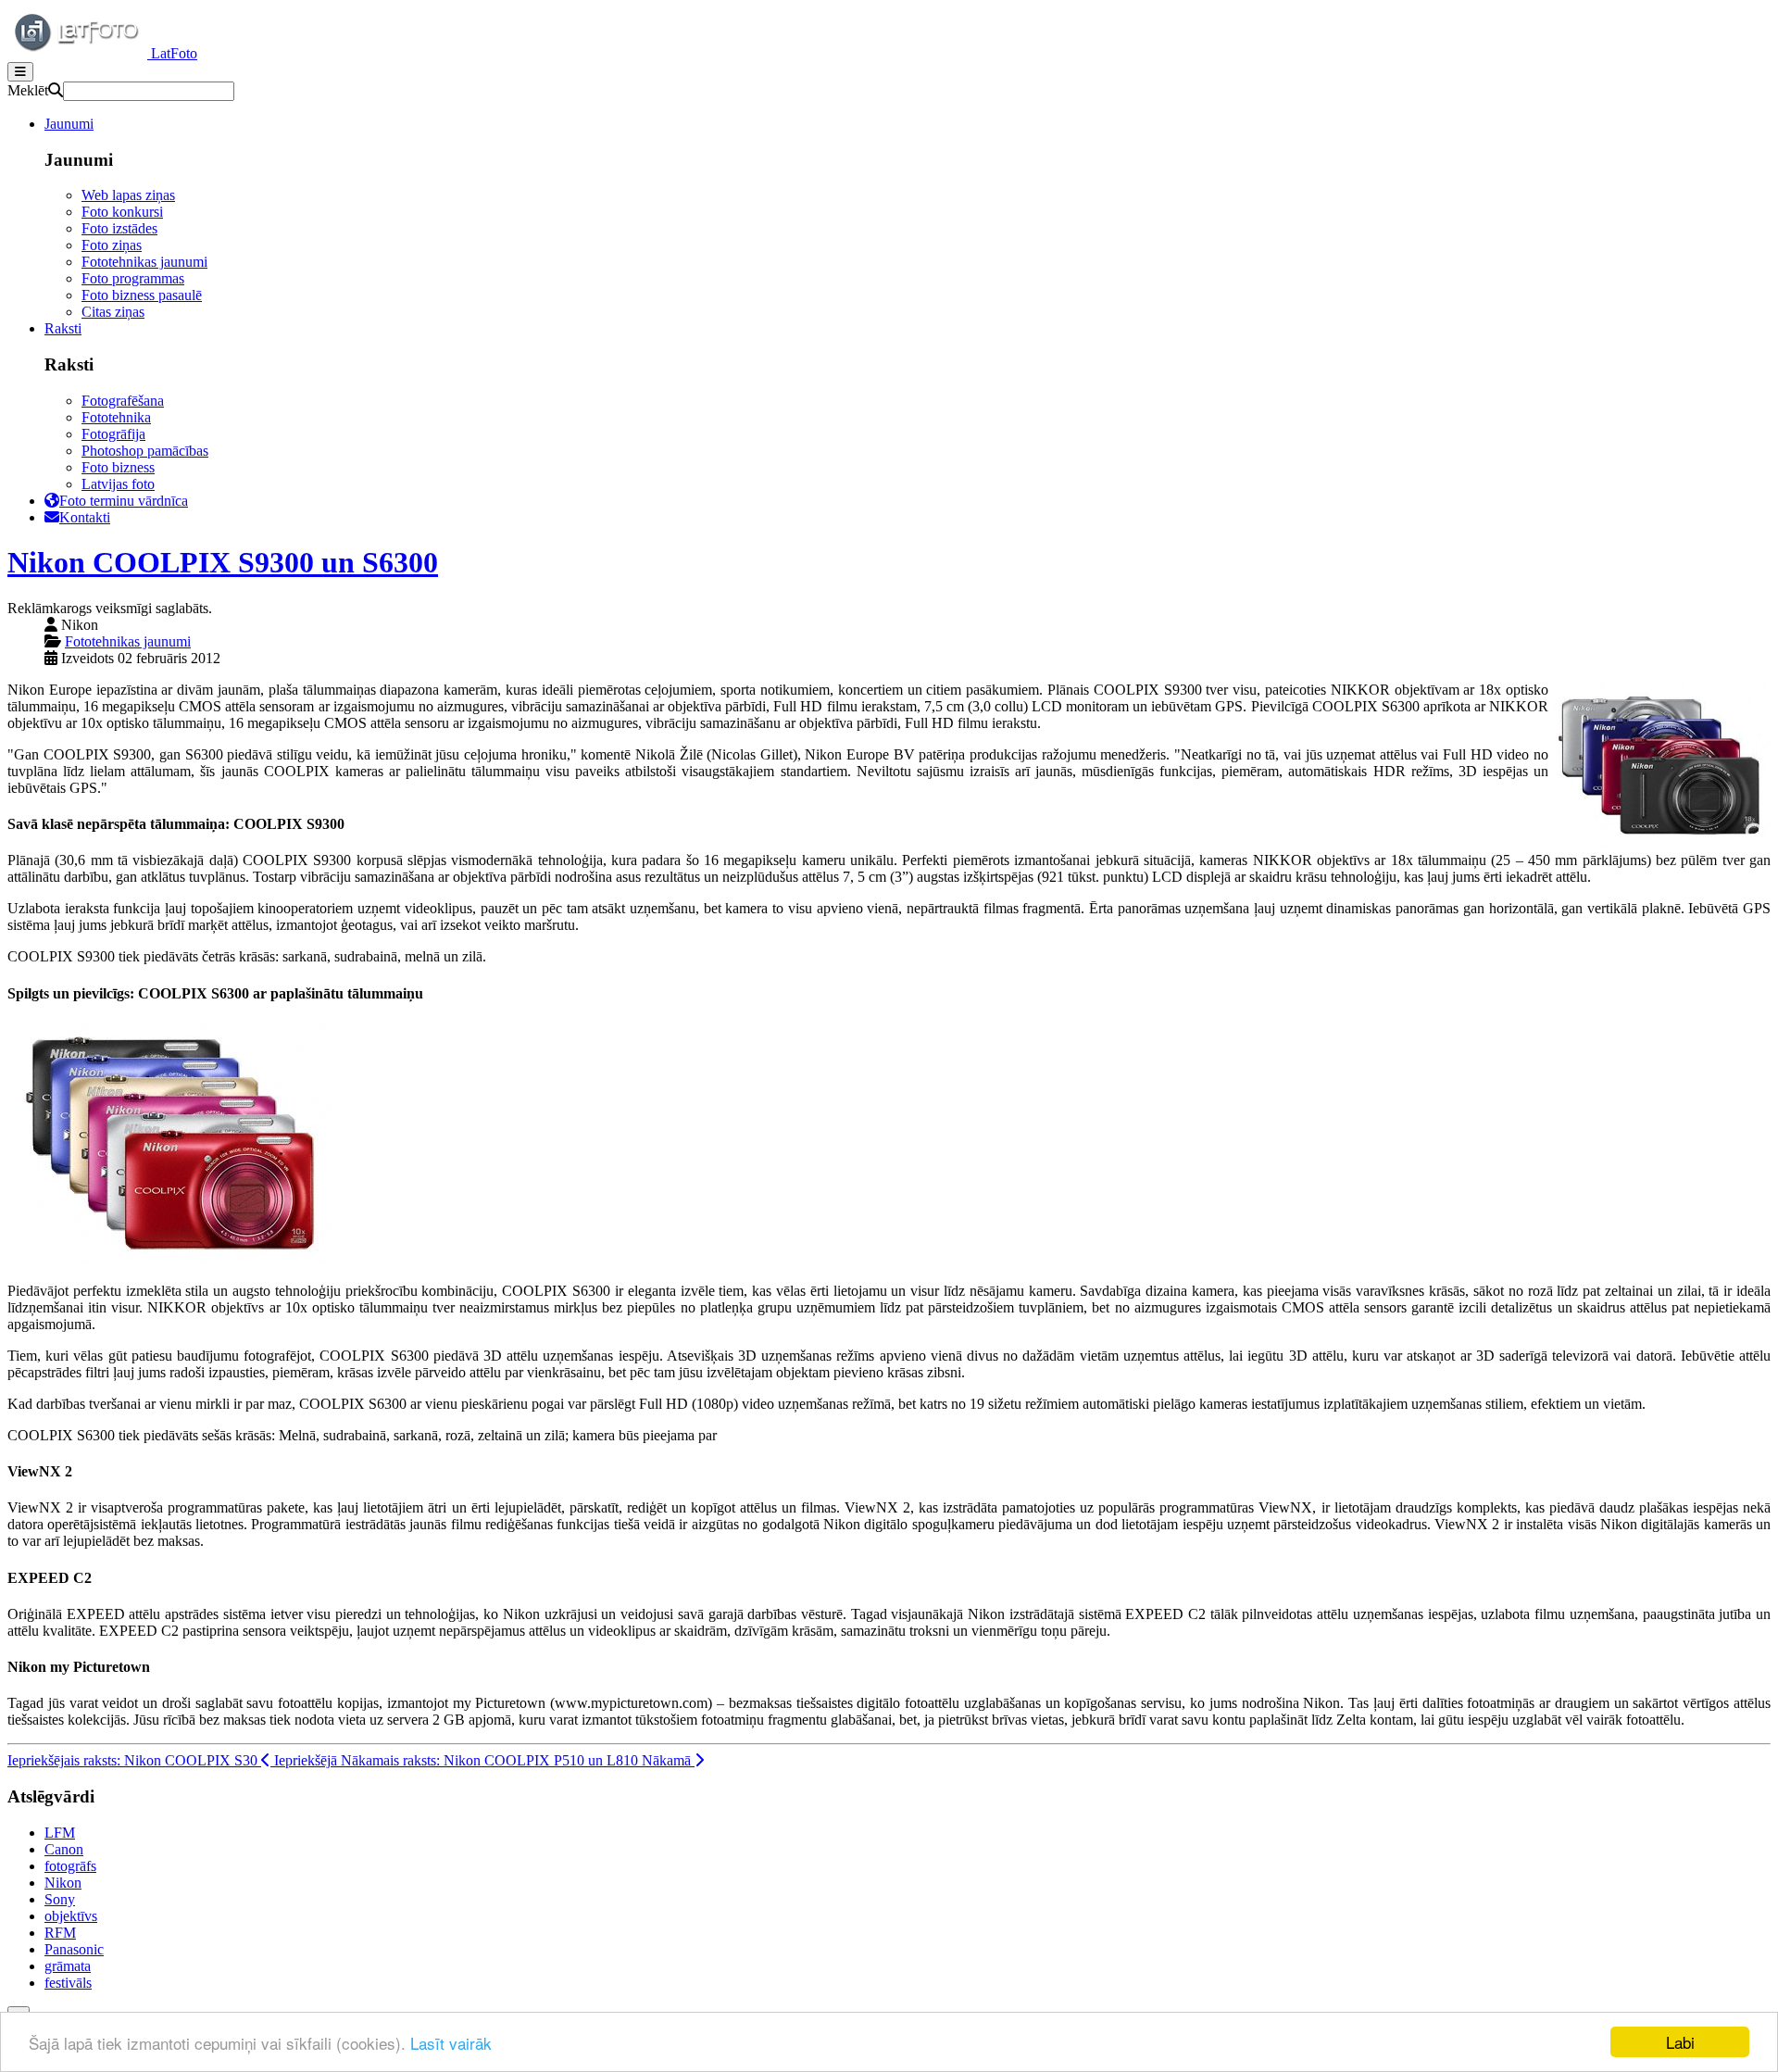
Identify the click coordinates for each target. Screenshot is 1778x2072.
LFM (60, 1833)
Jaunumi (69, 124)
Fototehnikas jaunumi (144, 262)
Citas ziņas (113, 312)
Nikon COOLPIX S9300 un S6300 (223, 562)
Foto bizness (118, 467)
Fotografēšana (123, 401)
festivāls (68, 1983)
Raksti (63, 328)
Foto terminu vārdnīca (124, 501)
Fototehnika (116, 417)
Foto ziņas (112, 245)
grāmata (68, 1966)
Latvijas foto (118, 484)
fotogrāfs (70, 1866)
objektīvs (71, 1916)
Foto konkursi (122, 212)
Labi (1680, 2042)
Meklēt (28, 90)
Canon (64, 1849)
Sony (60, 1899)
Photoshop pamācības (145, 451)
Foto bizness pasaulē (142, 295)
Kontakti (85, 517)
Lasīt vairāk (451, 2043)
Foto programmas (133, 278)
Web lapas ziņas (128, 195)
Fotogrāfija (113, 434)
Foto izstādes (119, 228)
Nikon (63, 1883)
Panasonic (74, 1949)
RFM (60, 1933)
